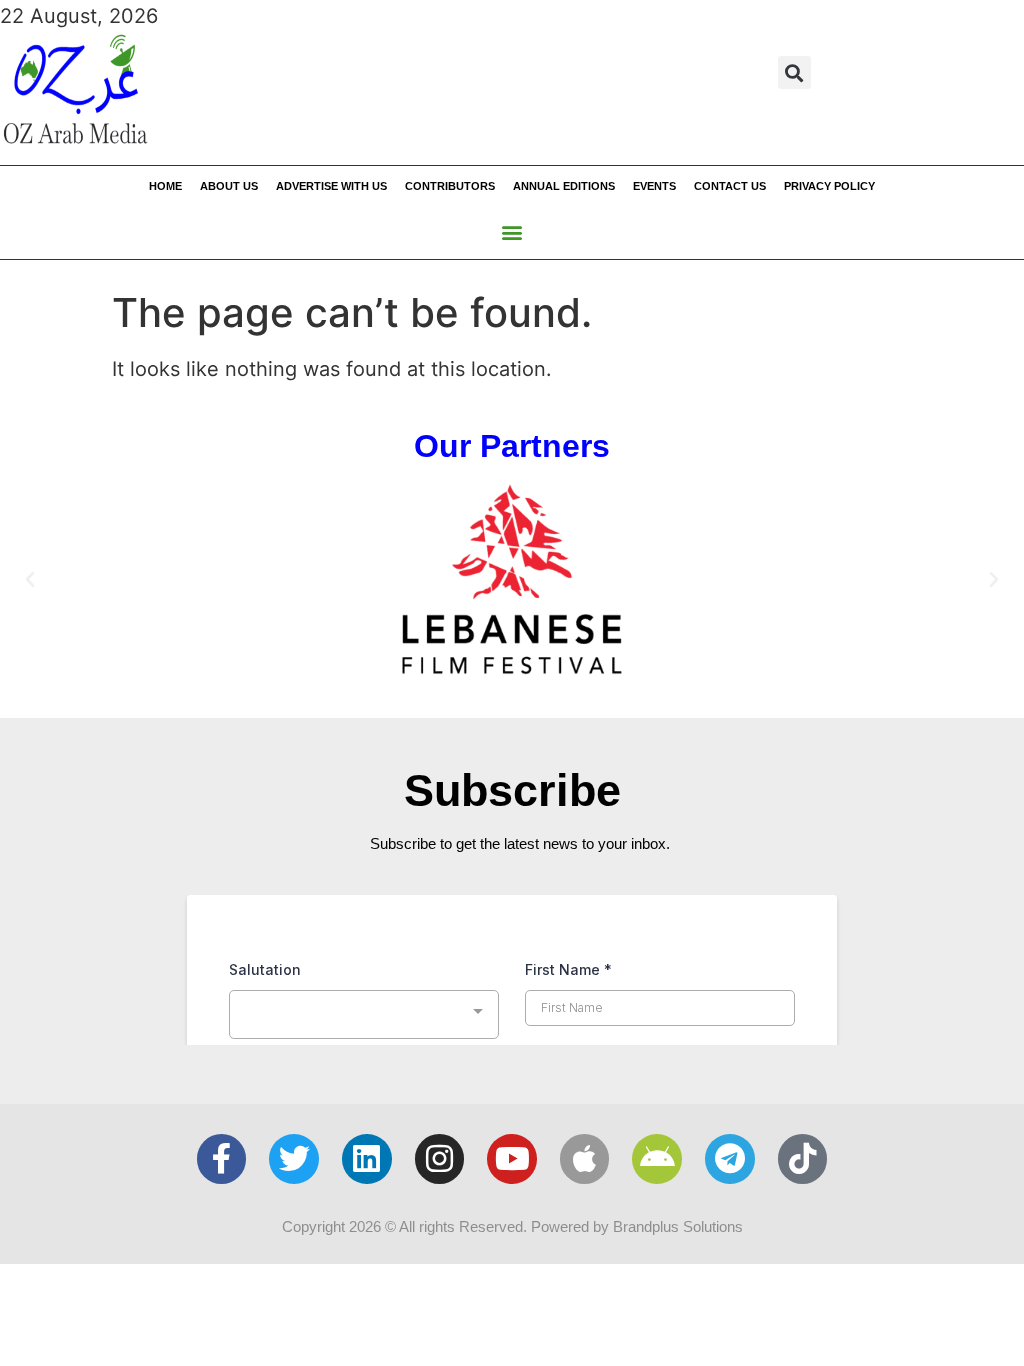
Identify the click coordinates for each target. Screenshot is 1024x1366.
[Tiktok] (803, 1159)
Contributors (450, 186)
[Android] (657, 1159)
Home (165, 186)
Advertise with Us (331, 186)
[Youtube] (512, 1159)
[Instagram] (440, 1159)
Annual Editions (564, 186)
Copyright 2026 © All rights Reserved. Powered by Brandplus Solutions (512, 1226)
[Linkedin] (367, 1159)
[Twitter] (294, 1159)
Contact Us (730, 186)
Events (654, 186)
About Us (229, 186)
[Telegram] (730, 1159)
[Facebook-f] (222, 1159)
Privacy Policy (829, 186)
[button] (794, 72)
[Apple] (585, 1159)
